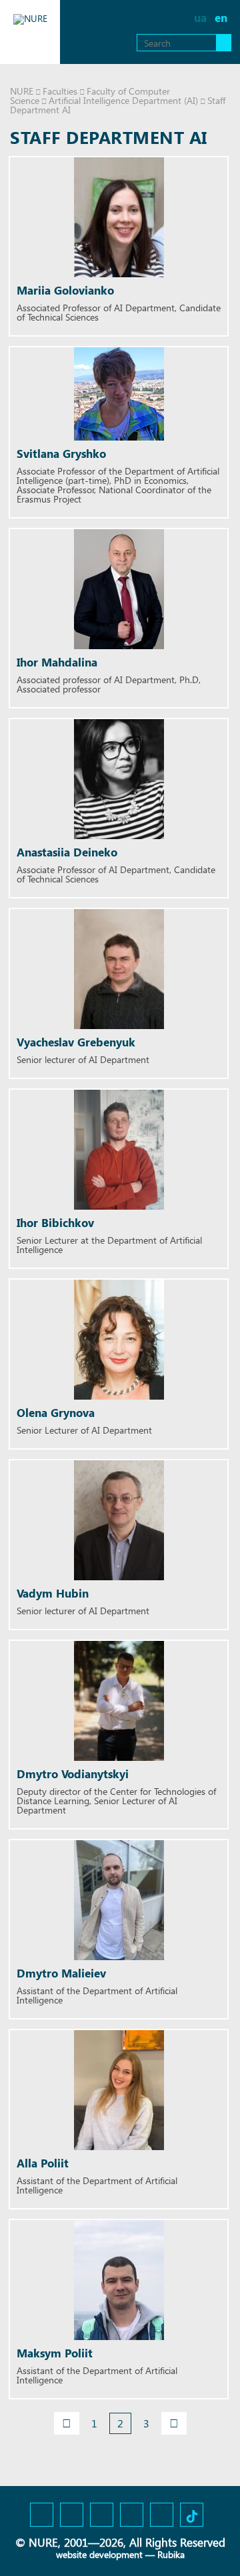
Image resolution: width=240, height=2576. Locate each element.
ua (200, 18)
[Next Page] (174, 2423)
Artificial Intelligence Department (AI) (123, 100)
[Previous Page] (67, 2423)
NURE (22, 91)
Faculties (60, 91)
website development (99, 2554)
